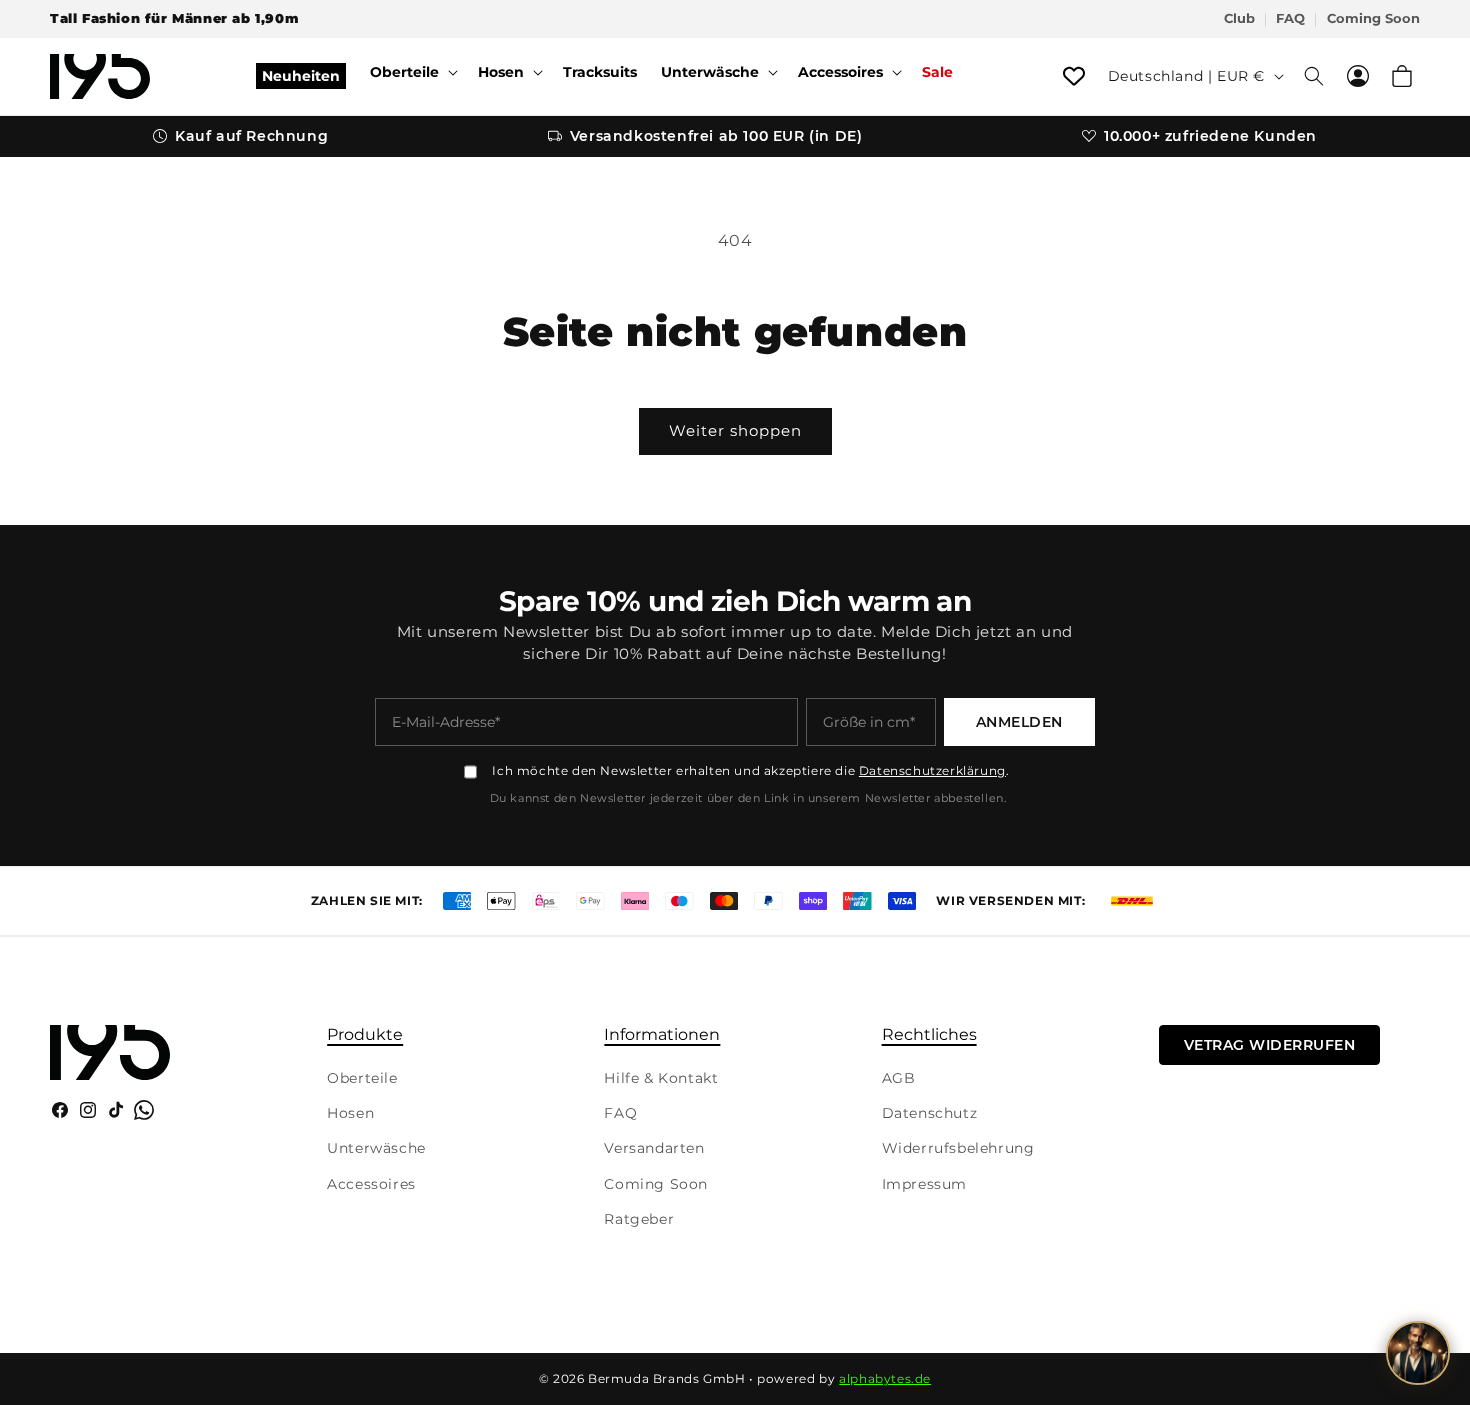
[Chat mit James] (1418, 1353)
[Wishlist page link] (1074, 76)
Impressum (924, 1184)
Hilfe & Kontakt (661, 1078)
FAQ (1290, 18)
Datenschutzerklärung (932, 770)
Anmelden (1019, 722)
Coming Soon (1373, 18)
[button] (412, 72)
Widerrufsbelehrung (958, 1148)
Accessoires (371, 1184)
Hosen (350, 1113)
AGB (899, 1078)
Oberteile (362, 1078)
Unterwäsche (376, 1148)
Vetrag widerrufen (1270, 1045)
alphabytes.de (885, 1378)
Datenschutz (930, 1113)
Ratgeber (639, 1219)
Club (1239, 18)
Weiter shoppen (735, 430)
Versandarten (654, 1148)
